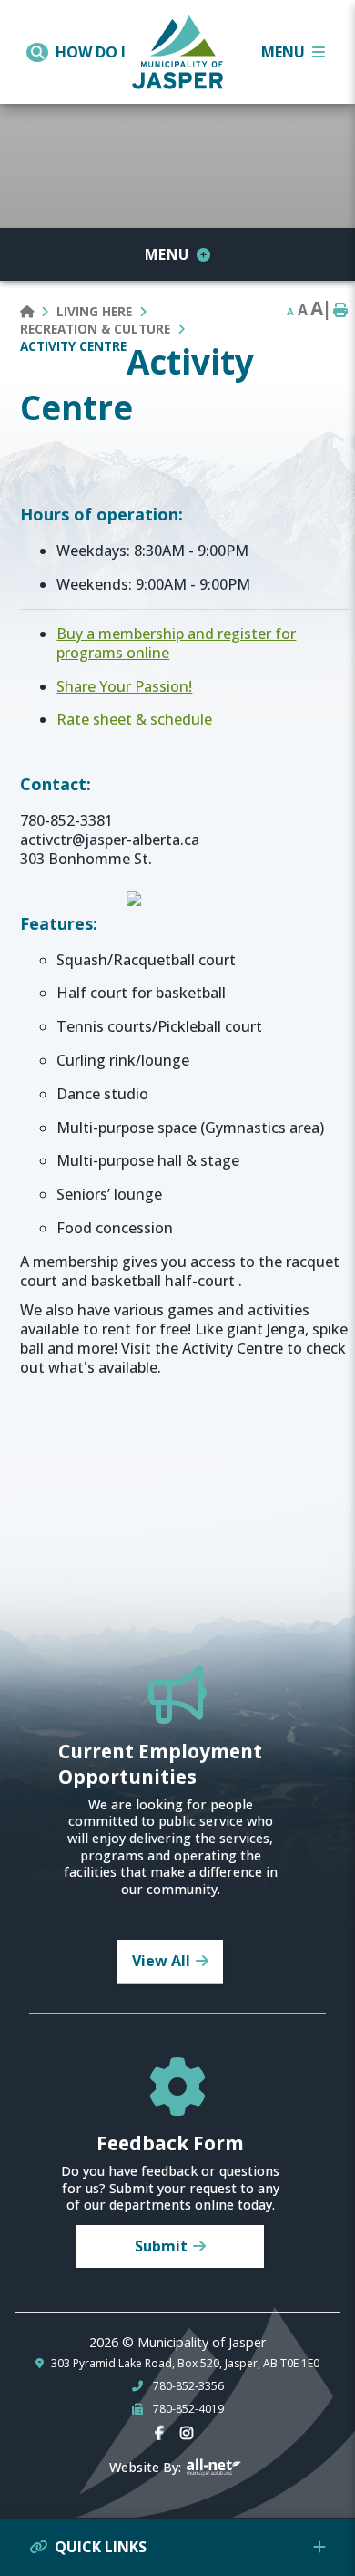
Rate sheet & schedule (134, 719)
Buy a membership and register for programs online (176, 643)
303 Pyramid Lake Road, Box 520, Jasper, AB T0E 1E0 (185, 2364)
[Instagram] (190, 2433)
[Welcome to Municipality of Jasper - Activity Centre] (177, 49)
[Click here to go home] (38, 311)
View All (161, 1961)
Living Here (94, 311)
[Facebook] (163, 2433)
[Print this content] (340, 310)
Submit (161, 2246)
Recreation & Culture (95, 329)
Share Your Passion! (124, 686)
